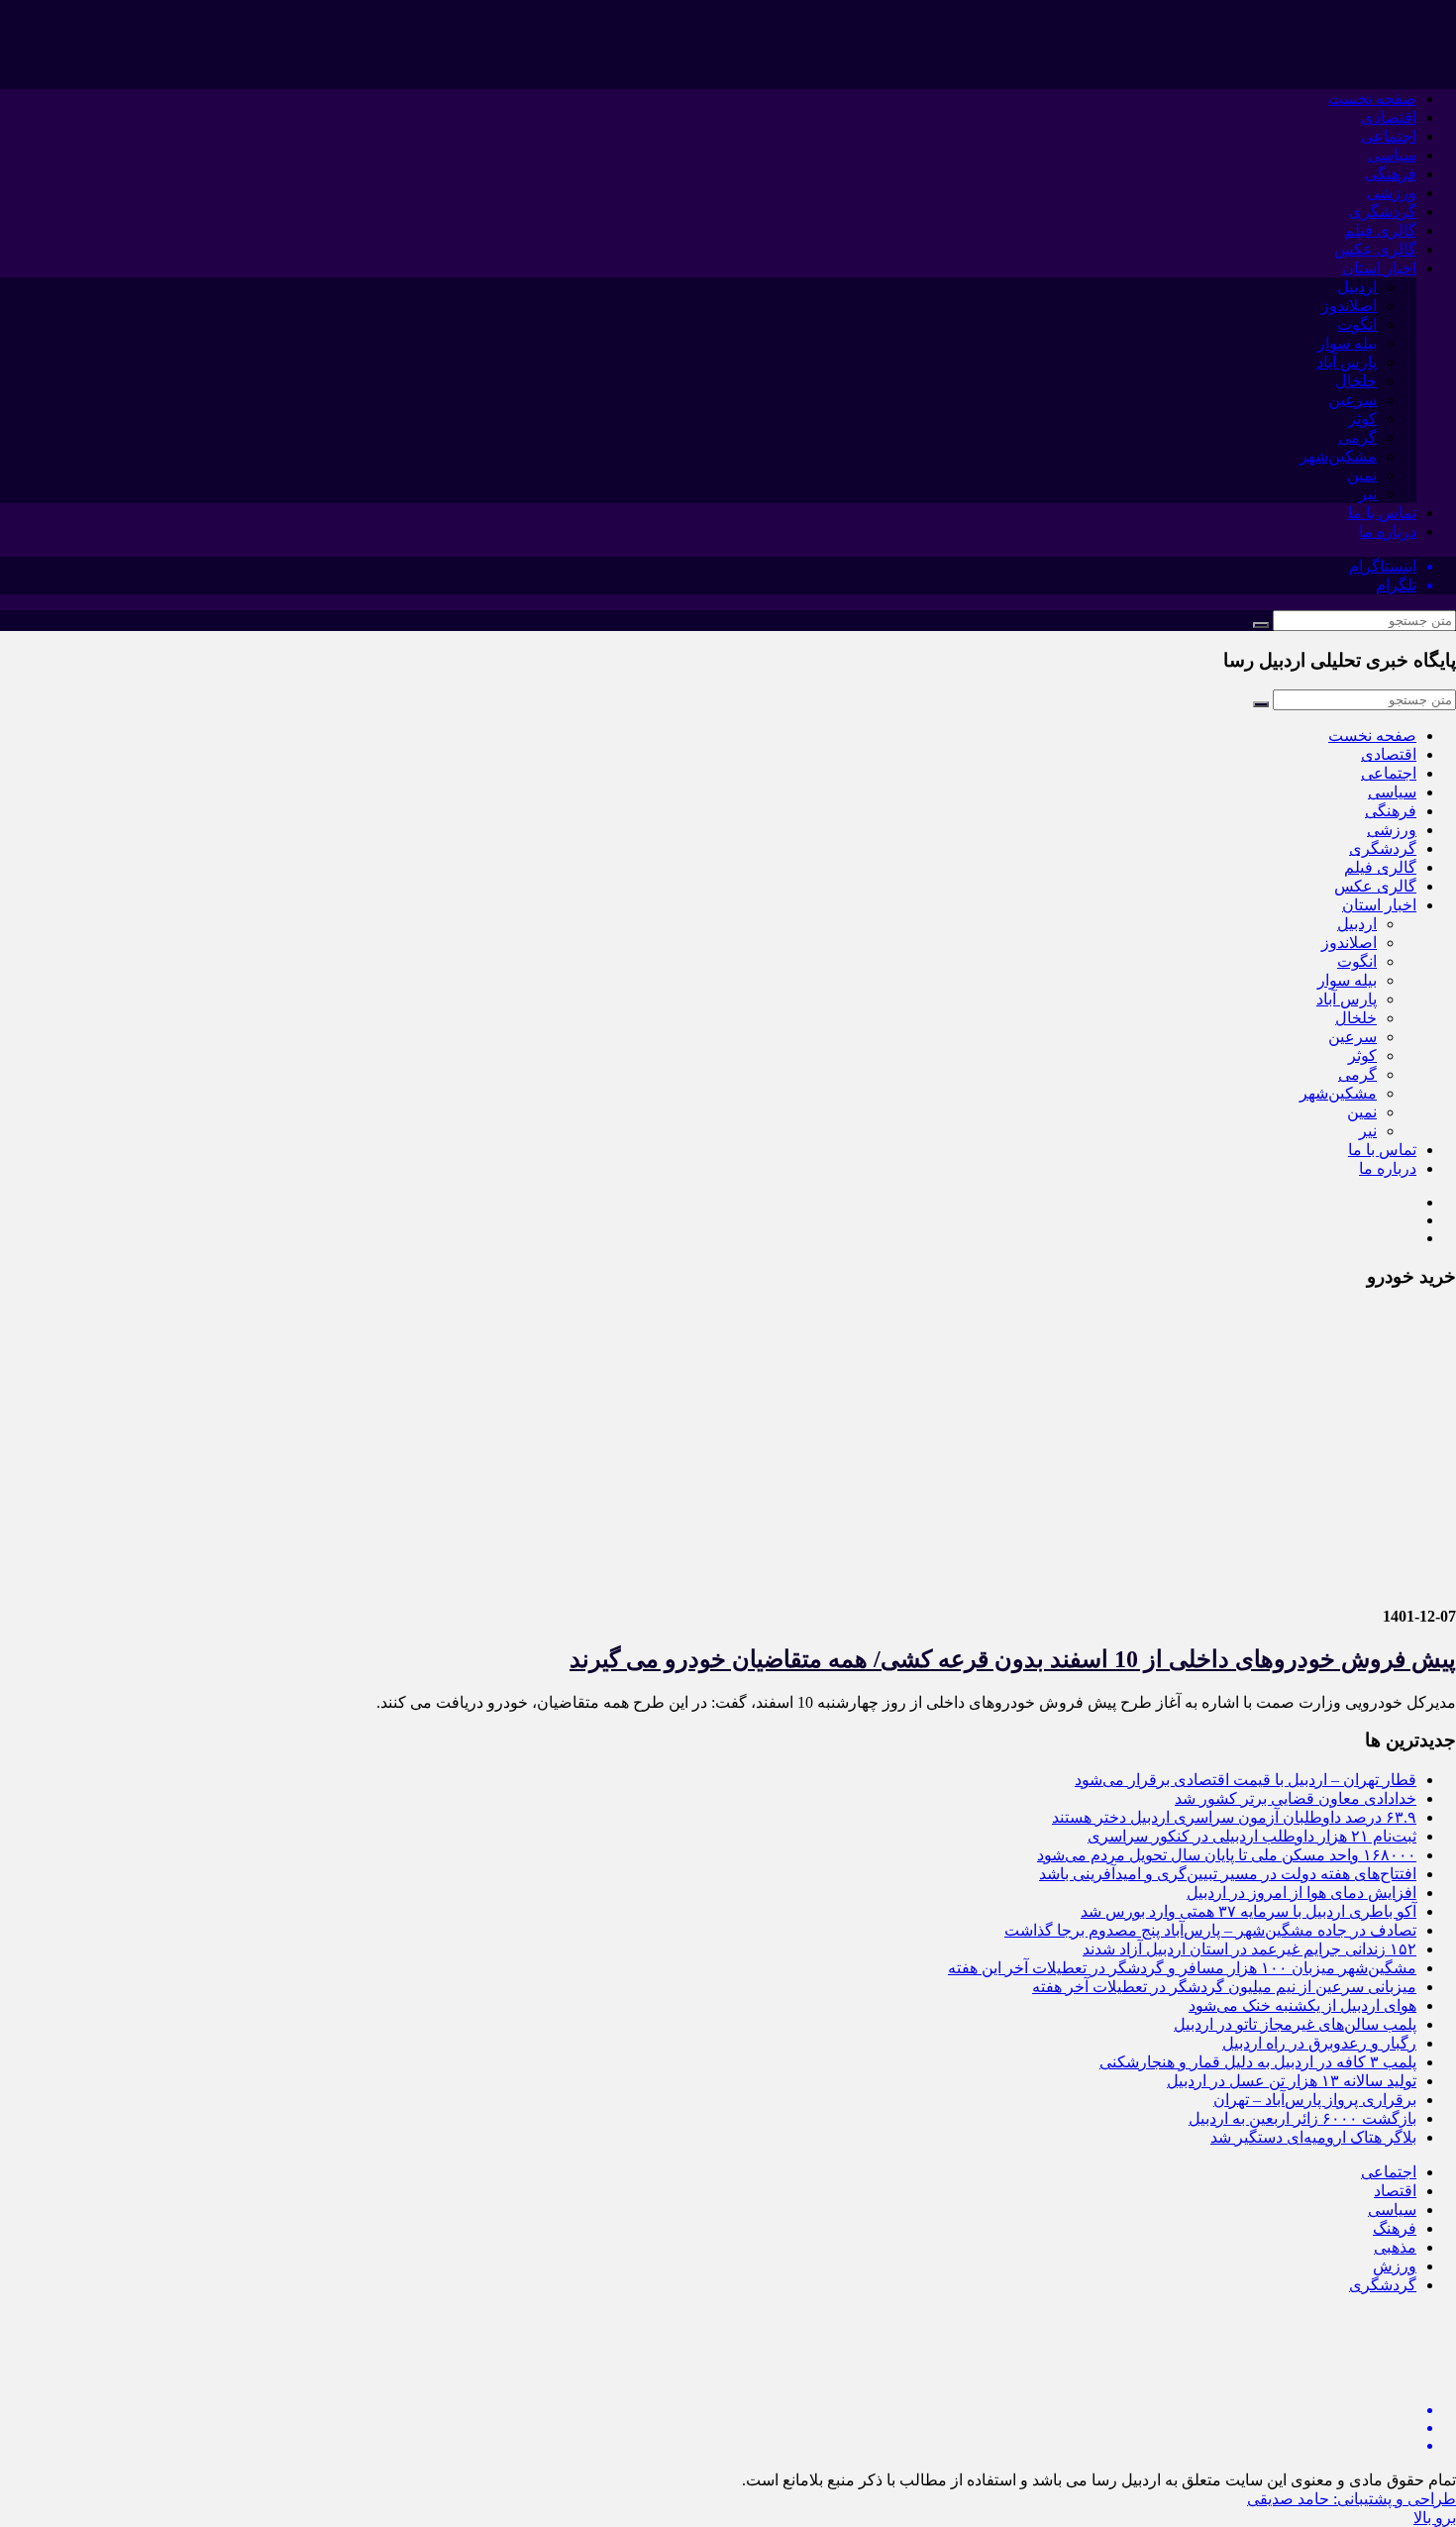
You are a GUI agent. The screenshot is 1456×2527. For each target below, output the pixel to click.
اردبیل (1357, 287)
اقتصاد (1395, 2191)
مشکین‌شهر (1338, 456)
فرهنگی (1391, 174)
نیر (1368, 494)
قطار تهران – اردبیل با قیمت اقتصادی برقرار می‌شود (1246, 1780)
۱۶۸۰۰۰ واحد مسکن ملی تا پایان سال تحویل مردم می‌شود (1227, 1855)
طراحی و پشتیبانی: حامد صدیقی (1352, 2499)
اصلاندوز (1349, 306)
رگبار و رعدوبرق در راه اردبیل (1319, 2043)
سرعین (1352, 400)
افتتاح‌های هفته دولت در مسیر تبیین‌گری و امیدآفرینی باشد (1228, 1874)
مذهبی (1395, 2247)
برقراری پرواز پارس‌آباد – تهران (1315, 2100)
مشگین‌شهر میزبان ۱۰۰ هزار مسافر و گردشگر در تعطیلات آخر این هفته (1182, 1968)
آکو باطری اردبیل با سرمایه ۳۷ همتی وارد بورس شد (1248, 1911)
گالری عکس (1375, 249)
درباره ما (1388, 531)
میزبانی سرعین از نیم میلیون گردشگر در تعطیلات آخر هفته (1224, 1987)
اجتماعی (1389, 136)
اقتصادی (1389, 117)
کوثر (1362, 419)
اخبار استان (1379, 268)
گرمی (1357, 437)
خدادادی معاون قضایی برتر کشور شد (1296, 1798)
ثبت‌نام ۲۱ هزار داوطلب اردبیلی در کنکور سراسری (1252, 1836)
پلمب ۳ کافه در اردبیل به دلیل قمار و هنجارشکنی (1258, 2062)
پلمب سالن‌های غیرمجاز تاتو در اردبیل (1295, 2024)
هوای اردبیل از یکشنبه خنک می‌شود (1302, 2005)
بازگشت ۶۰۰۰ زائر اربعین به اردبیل (1302, 2118)
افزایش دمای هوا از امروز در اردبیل (1301, 1893)
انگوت (1357, 324)
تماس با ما (1382, 513)
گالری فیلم (1380, 230)
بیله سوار (1347, 343)
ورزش (1395, 2266)
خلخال (1356, 381)
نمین (1362, 475)
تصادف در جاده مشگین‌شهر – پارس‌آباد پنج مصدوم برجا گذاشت (1210, 1930)
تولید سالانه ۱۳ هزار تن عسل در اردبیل (1292, 2081)
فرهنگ (1395, 2228)
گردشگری (1383, 211)
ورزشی (1392, 193)
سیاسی (1392, 155)
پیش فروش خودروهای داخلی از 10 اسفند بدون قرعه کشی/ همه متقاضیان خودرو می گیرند (1013, 1659)
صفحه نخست (1372, 99)
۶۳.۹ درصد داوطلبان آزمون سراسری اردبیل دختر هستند (1234, 1817)
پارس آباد (1347, 362)
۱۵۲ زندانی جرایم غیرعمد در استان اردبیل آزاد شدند (1249, 1949)
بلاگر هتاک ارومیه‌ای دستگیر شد (1313, 2137)
